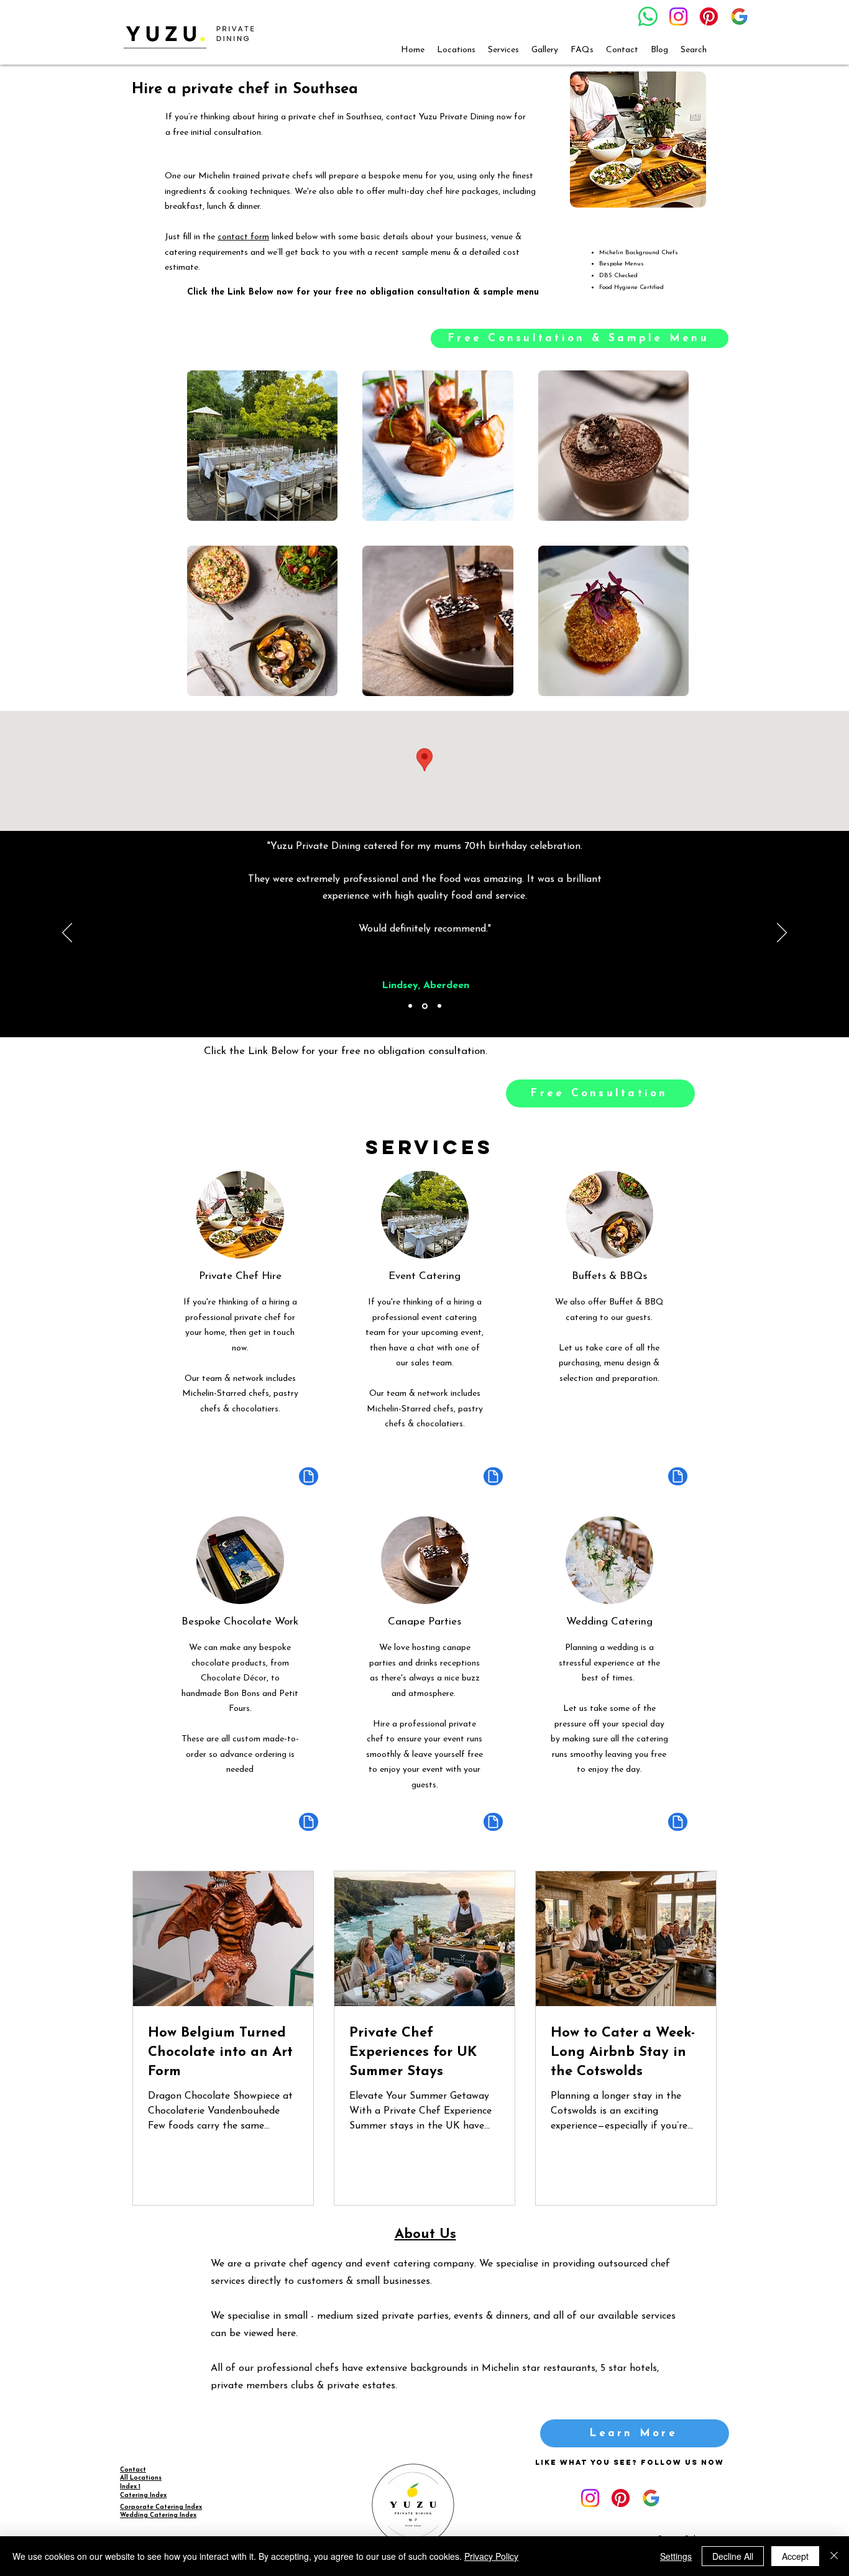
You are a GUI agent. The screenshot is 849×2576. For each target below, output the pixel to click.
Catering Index (143, 2496)
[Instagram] (678, 16)
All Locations (141, 2478)
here (286, 2334)
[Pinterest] (709, 16)
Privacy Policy (491, 2556)
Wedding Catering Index (158, 2515)
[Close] (834, 2556)
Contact (133, 2470)
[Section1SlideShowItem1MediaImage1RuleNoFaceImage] (410, 1006)
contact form (243, 237)
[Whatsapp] (648, 16)
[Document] (309, 1476)
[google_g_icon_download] (739, 16)
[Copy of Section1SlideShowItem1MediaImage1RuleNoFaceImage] (425, 1006)
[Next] (782, 933)
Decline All (733, 2556)
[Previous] (67, 933)
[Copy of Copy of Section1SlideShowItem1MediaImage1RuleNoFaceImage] (439, 1006)
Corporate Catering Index (161, 2507)
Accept (795, 2556)
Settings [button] (676, 2556)
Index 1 (130, 2487)
